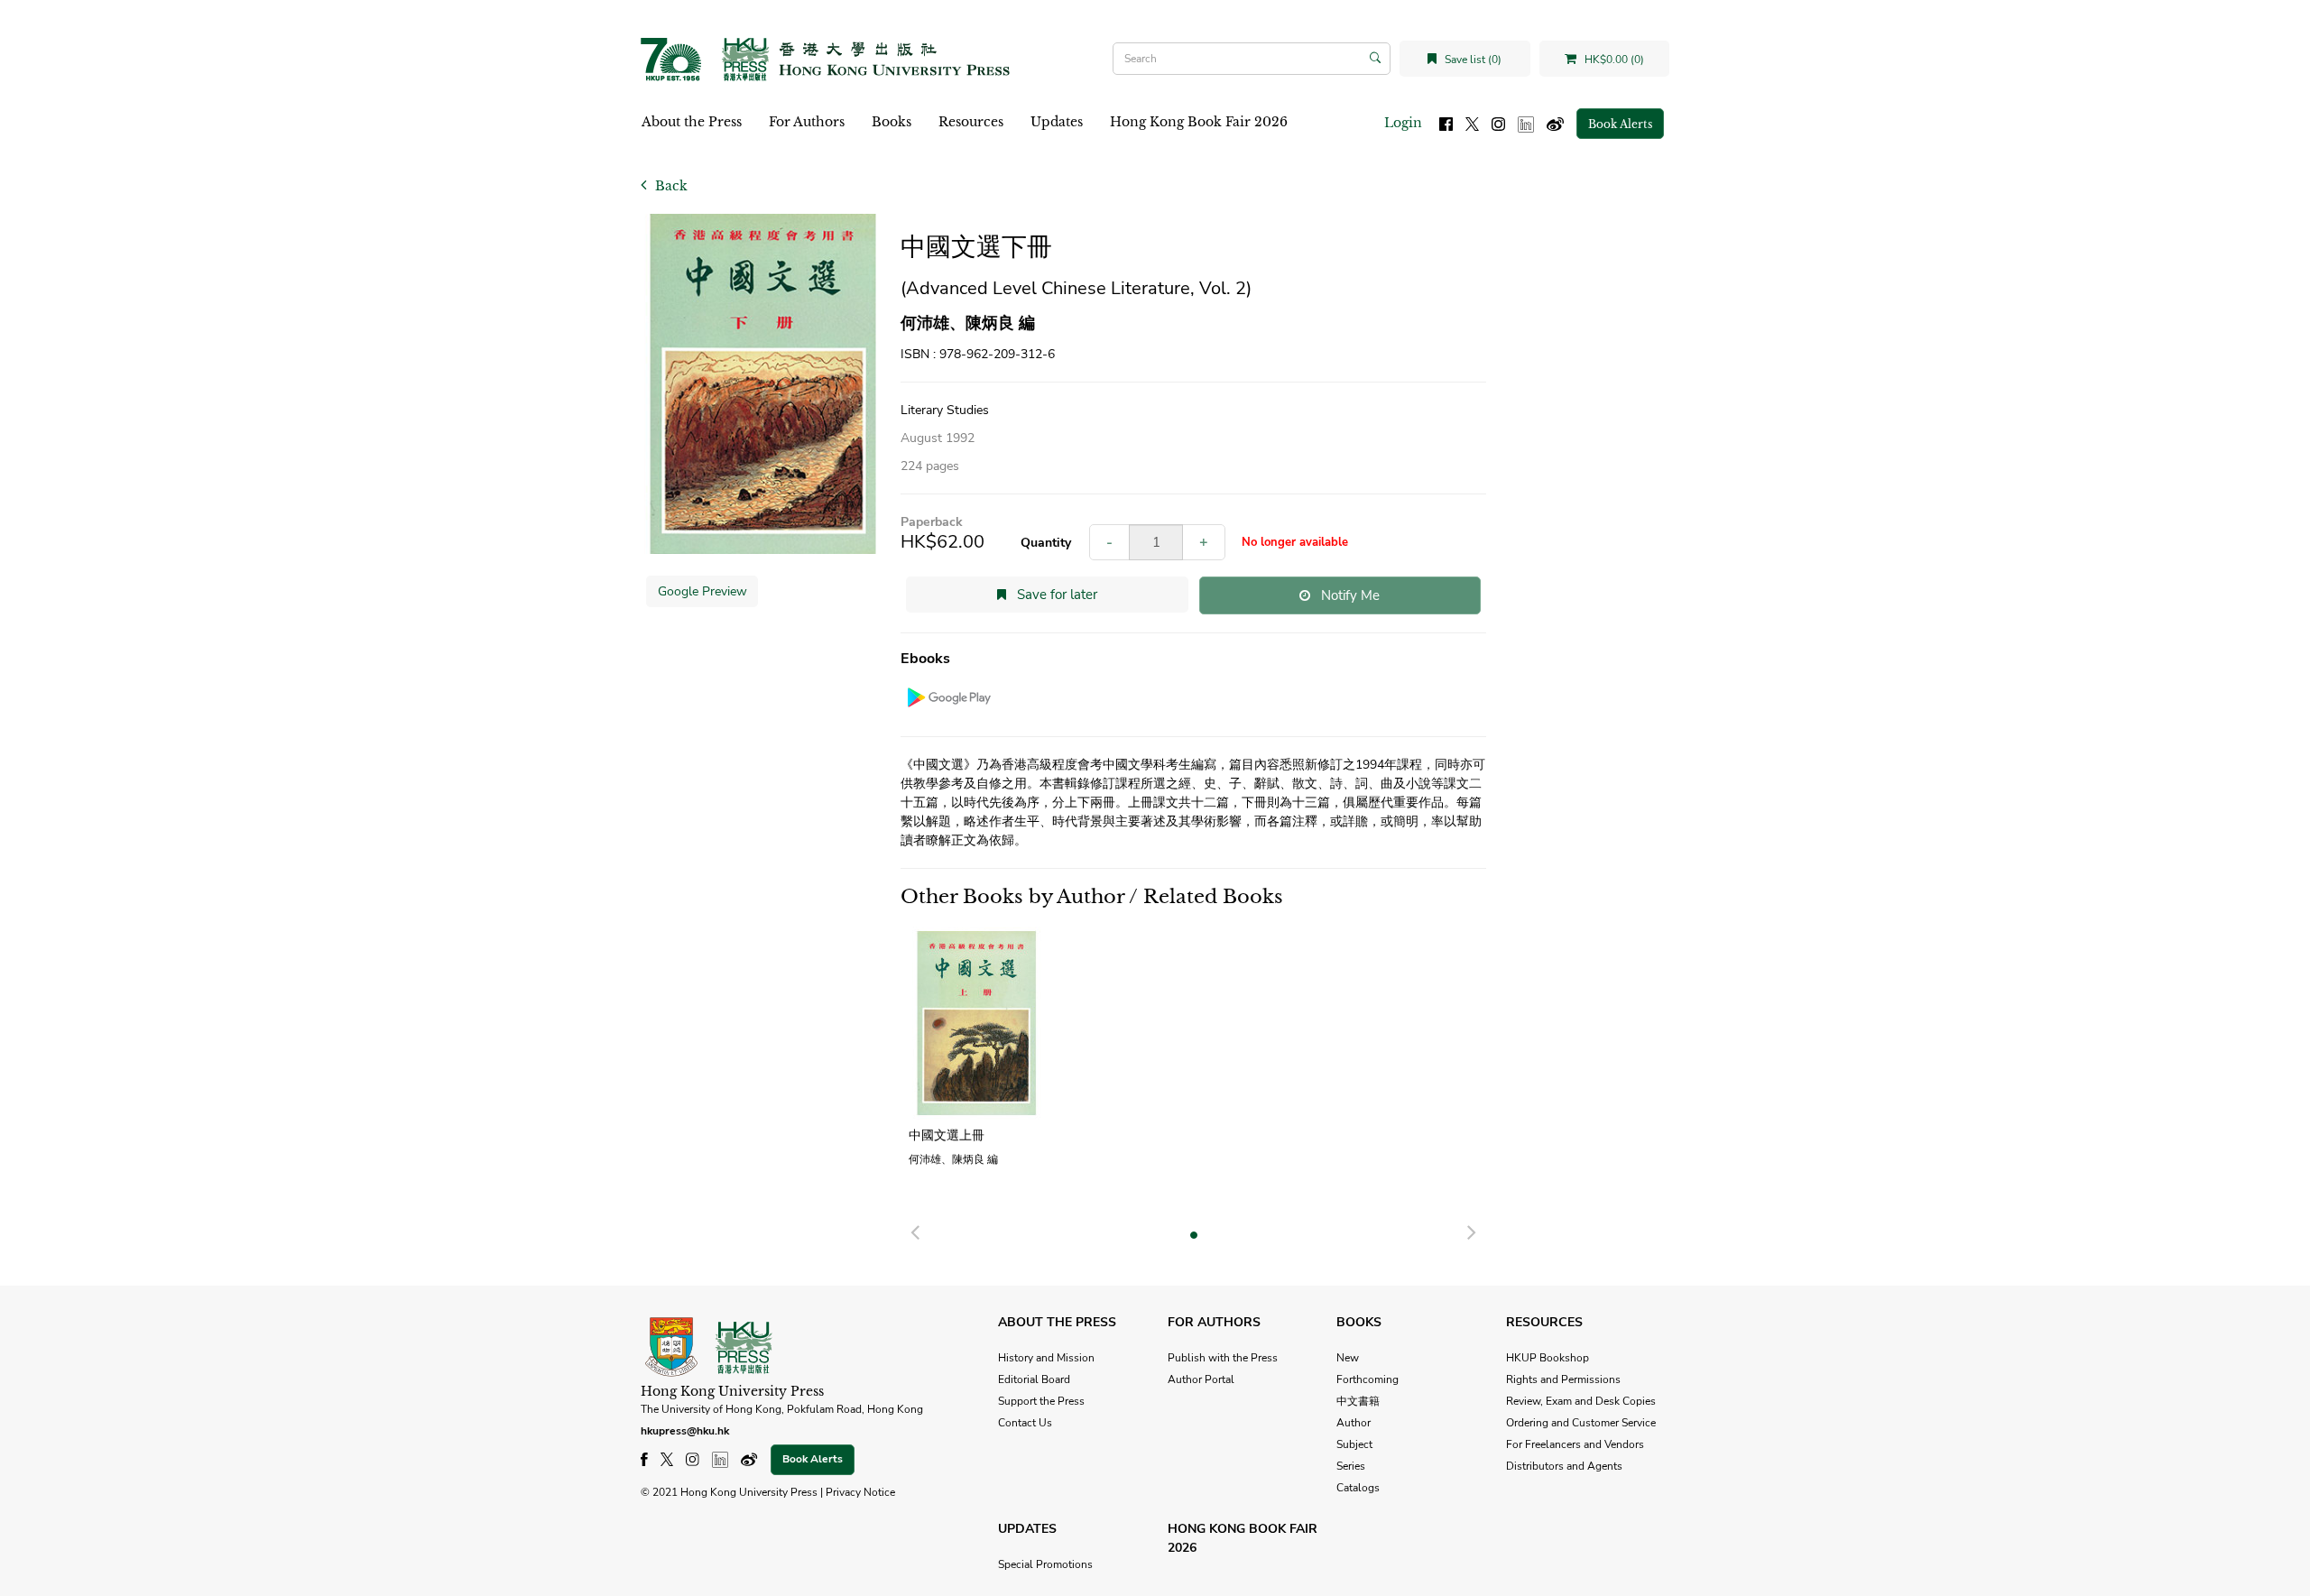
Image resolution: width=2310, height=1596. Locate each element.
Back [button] (670, 186)
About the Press (692, 122)
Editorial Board (1034, 1379)
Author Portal (1201, 1379)
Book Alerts (1620, 124)
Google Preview (702, 591)
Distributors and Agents (1564, 1466)
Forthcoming (1368, 1379)
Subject (1354, 1444)
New (1348, 1358)
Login (1403, 123)
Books (892, 122)
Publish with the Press (1223, 1358)
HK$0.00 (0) (1613, 60)
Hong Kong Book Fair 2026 (1199, 122)
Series (1351, 1466)
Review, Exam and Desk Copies (1581, 1401)
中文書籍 (1358, 1401)
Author (1354, 1423)
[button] (915, 1230)
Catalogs (1358, 1488)
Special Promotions (1045, 1564)
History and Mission (1046, 1358)
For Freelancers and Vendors (1575, 1444)
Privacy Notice (860, 1492)
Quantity (1046, 543)
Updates (1057, 122)
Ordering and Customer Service (1581, 1423)
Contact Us (1025, 1423)
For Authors (807, 122)
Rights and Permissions (1563, 1379)
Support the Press (1041, 1401)
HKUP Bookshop (1548, 1358)
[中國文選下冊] (763, 384)
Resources (971, 122)
